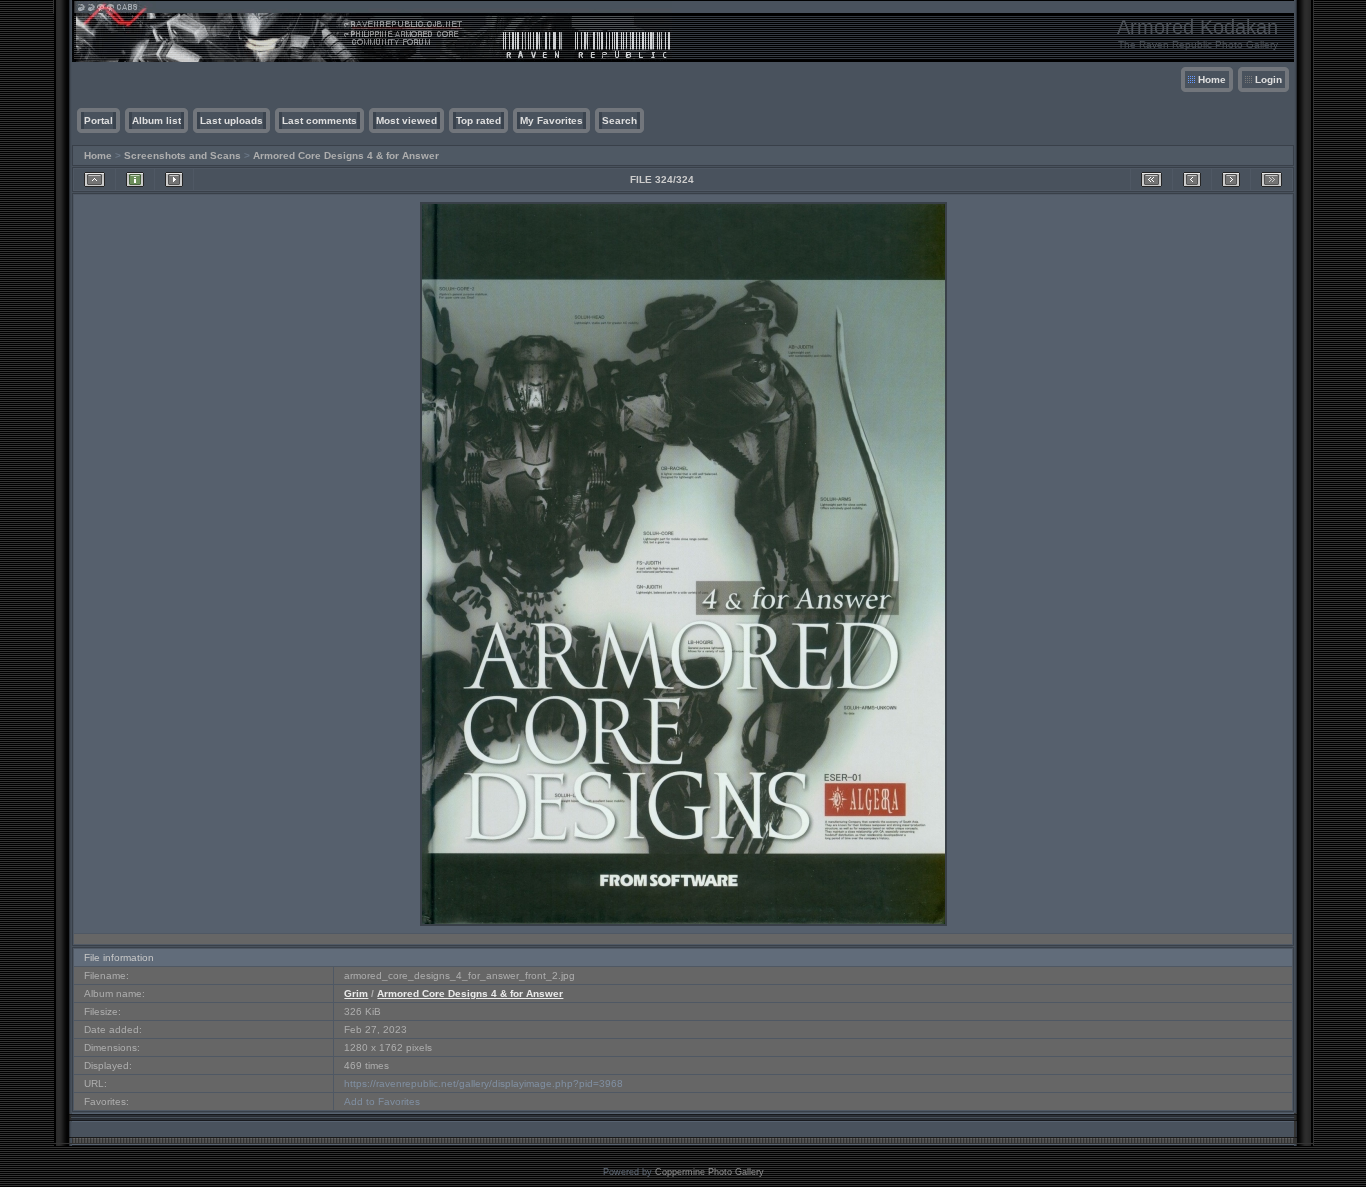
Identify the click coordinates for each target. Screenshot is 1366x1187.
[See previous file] (1192, 179)
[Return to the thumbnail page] (94, 179)
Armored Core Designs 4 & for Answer (346, 155)
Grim (356, 993)
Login (1268, 79)
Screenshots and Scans (182, 155)
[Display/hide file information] (135, 179)
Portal (98, 120)
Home (1212, 79)
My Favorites (551, 120)
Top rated (478, 120)
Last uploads (231, 120)
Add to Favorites (382, 1101)
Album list (156, 120)
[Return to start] (1151, 179)
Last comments (319, 120)
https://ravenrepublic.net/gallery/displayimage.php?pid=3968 (483, 1083)
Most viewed (406, 120)
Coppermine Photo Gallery (709, 1172)
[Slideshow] (174, 179)
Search (619, 120)
